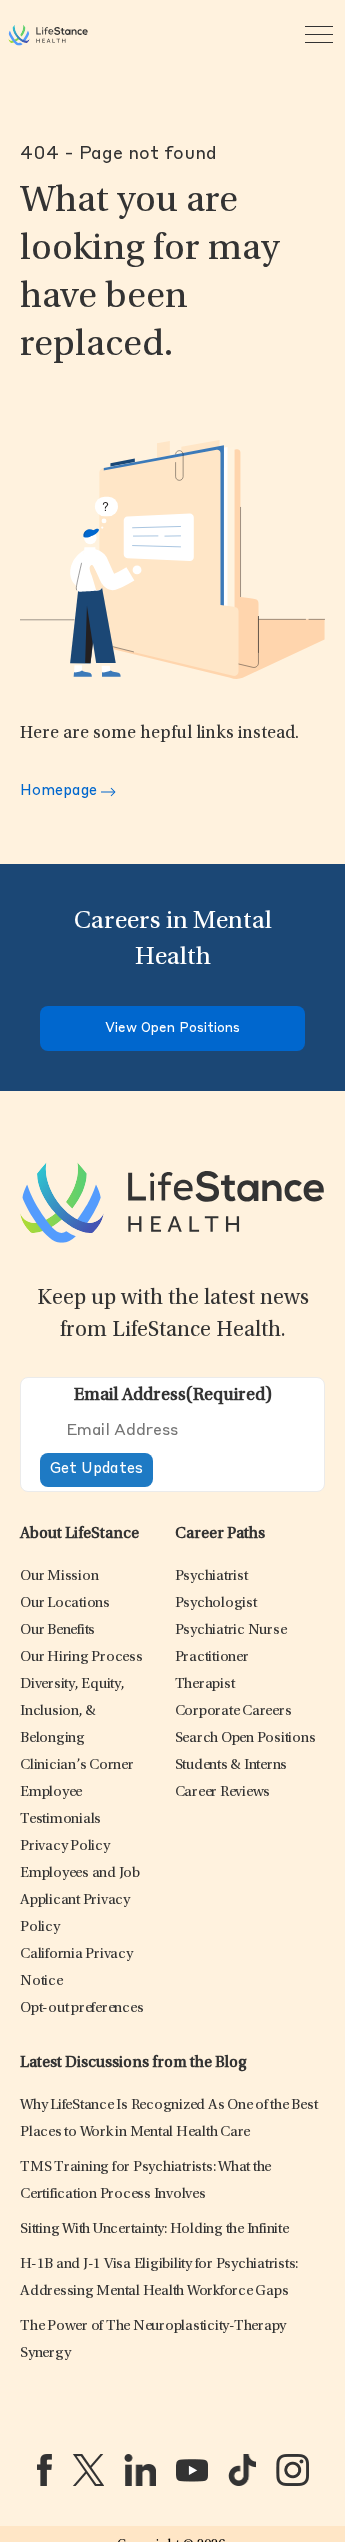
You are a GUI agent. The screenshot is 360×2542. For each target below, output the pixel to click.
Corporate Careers (233, 1711)
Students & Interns (231, 1765)
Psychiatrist (211, 1576)
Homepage (60, 791)
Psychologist (216, 1603)
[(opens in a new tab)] (44, 2470)
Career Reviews (223, 1792)
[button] (59, 1576)
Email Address (173, 1396)
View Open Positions (172, 1028)
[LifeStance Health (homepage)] (48, 35)
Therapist (205, 1684)
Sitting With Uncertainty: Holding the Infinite (154, 2229)
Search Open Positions (245, 1738)
